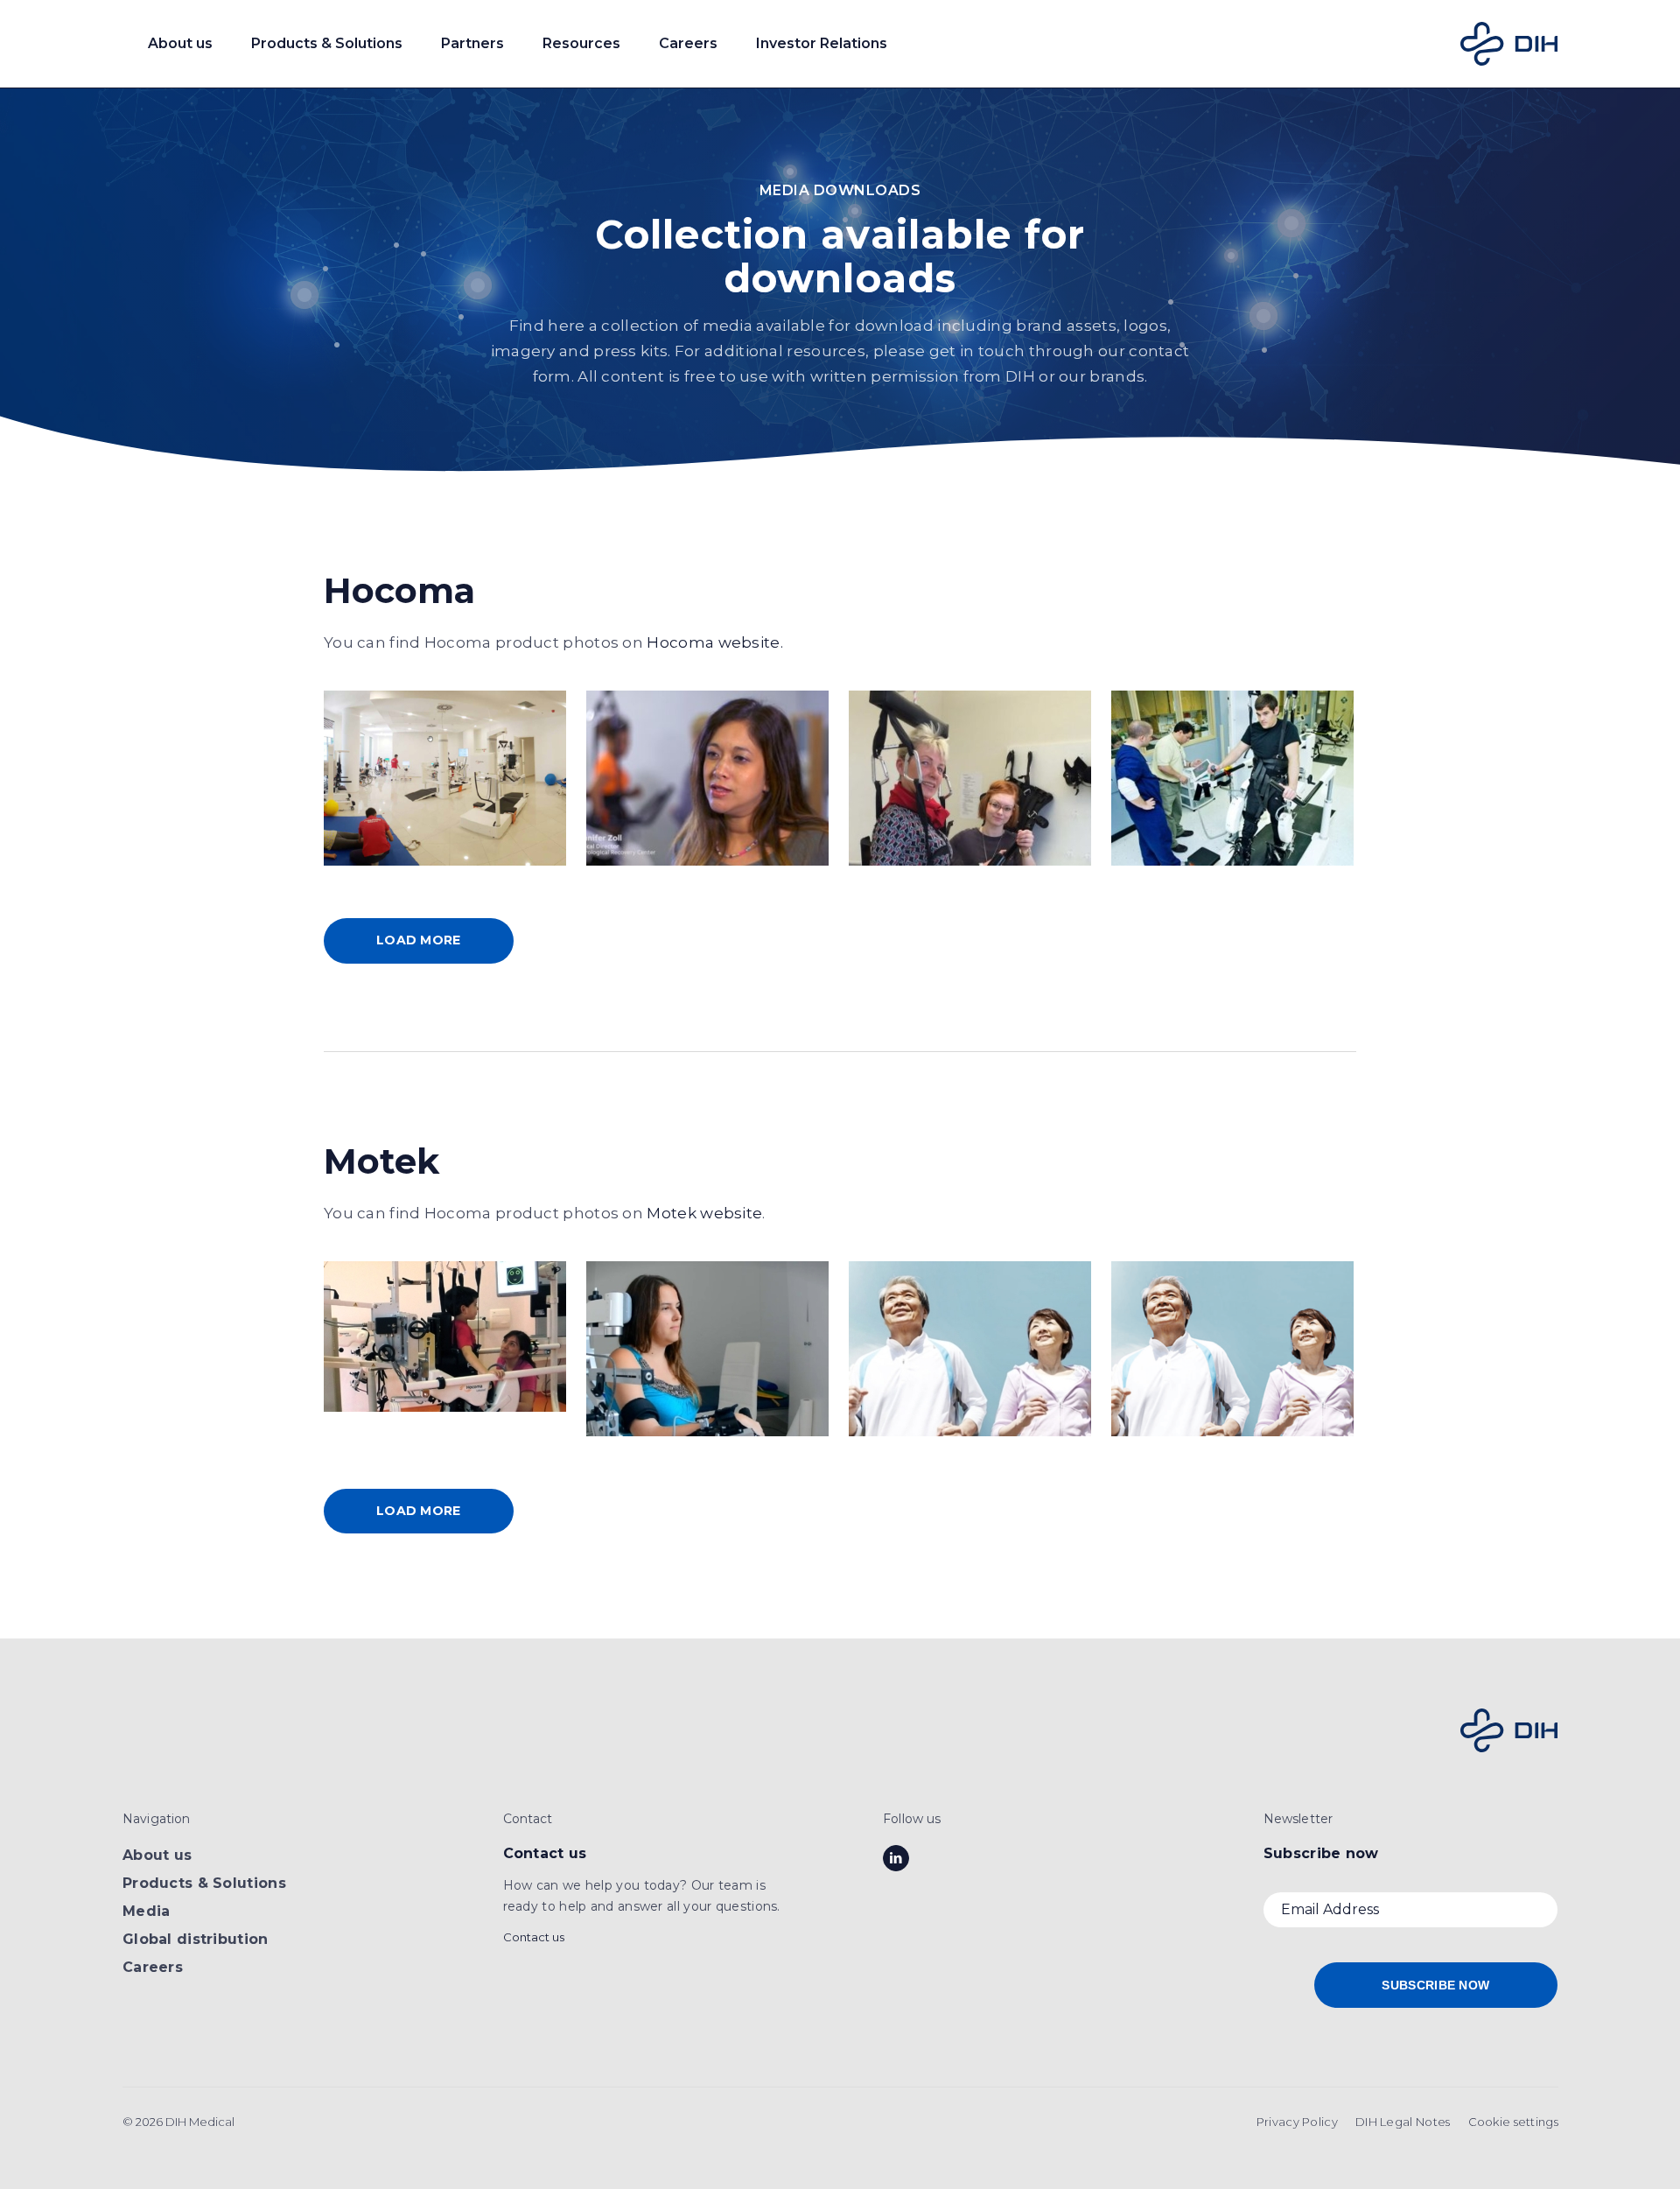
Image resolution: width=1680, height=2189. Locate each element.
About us (157, 1855)
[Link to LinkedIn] (896, 1858)
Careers (153, 1967)
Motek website (704, 1213)
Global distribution (196, 1939)
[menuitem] (1297, 2122)
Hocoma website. (715, 642)
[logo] (1509, 44)
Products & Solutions (204, 1883)
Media (146, 1911)
